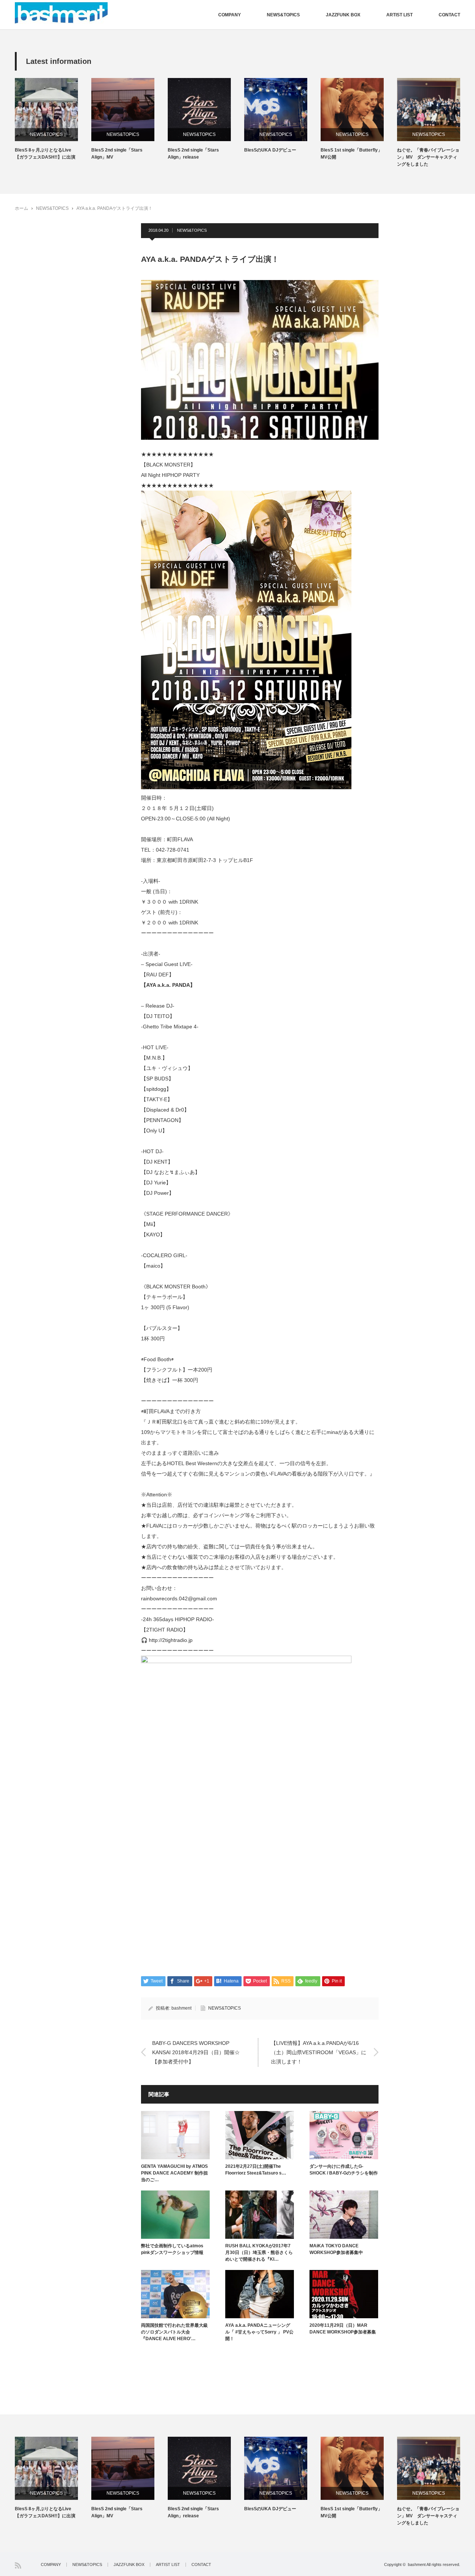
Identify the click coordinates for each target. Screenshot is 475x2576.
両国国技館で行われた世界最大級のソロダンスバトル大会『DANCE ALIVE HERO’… (174, 2332)
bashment (181, 2008)
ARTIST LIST (399, 15)
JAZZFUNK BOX (343, 15)
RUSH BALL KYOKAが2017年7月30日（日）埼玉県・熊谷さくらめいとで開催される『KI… (259, 2253)
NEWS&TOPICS (283, 15)
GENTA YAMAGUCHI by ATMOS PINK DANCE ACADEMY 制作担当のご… (174, 2173)
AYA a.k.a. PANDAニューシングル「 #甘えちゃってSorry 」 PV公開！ (259, 2332)
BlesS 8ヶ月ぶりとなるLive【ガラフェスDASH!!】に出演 (45, 154)
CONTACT (449, 15)
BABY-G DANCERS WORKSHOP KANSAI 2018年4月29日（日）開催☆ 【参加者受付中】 (196, 2052)
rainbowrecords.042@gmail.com (179, 1598)
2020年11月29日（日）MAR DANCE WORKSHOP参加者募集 (343, 2329)
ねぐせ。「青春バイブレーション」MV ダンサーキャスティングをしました (428, 157)
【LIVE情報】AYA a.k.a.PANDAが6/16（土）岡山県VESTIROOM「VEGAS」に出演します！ (319, 2052)
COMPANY (230, 15)
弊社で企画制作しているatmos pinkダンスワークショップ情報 (172, 2249)
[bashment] (61, 13)
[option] (53, 119)
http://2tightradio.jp (171, 1640)
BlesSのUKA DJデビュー (270, 150)
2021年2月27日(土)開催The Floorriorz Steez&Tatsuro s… (256, 2170)
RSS (18, 2565)
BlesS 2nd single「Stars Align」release (193, 154)
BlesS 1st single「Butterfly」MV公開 (351, 154)
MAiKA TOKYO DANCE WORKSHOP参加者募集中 (336, 2249)
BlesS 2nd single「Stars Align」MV (117, 154)
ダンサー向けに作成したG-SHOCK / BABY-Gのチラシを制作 (344, 2170)
